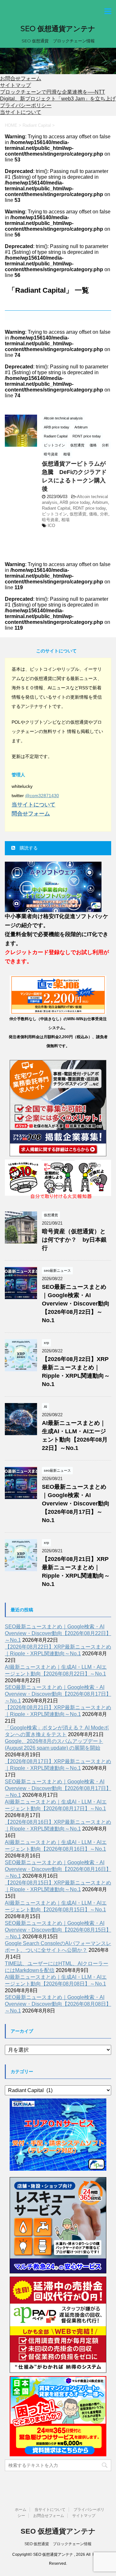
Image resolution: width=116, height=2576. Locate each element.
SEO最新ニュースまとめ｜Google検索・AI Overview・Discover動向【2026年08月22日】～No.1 (76, 1304)
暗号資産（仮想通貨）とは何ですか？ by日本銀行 (74, 1240)
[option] (58, 61)
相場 (65, 520)
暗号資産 (50, 520)
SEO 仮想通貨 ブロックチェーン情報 (58, 2544)
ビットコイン (54, 514)
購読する (28, 848)
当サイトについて (21, 112)
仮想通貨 (78, 514)
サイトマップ (15, 85)
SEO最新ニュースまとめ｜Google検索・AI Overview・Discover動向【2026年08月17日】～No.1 (76, 1503)
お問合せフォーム (21, 78)
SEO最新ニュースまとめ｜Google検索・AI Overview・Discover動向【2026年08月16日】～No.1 (58, 1869)
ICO (51, 526)
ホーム (21, 2510)
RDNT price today (89, 508)
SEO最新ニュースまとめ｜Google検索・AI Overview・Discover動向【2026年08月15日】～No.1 (58, 1930)
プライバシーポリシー (26, 105)
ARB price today (75, 502)
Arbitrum (100, 502)
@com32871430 (42, 796)
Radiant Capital (56, 508)
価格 (93, 514)
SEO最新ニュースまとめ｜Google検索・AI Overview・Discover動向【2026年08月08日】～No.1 (58, 2004)
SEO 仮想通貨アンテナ (58, 29)
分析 (104, 514)
